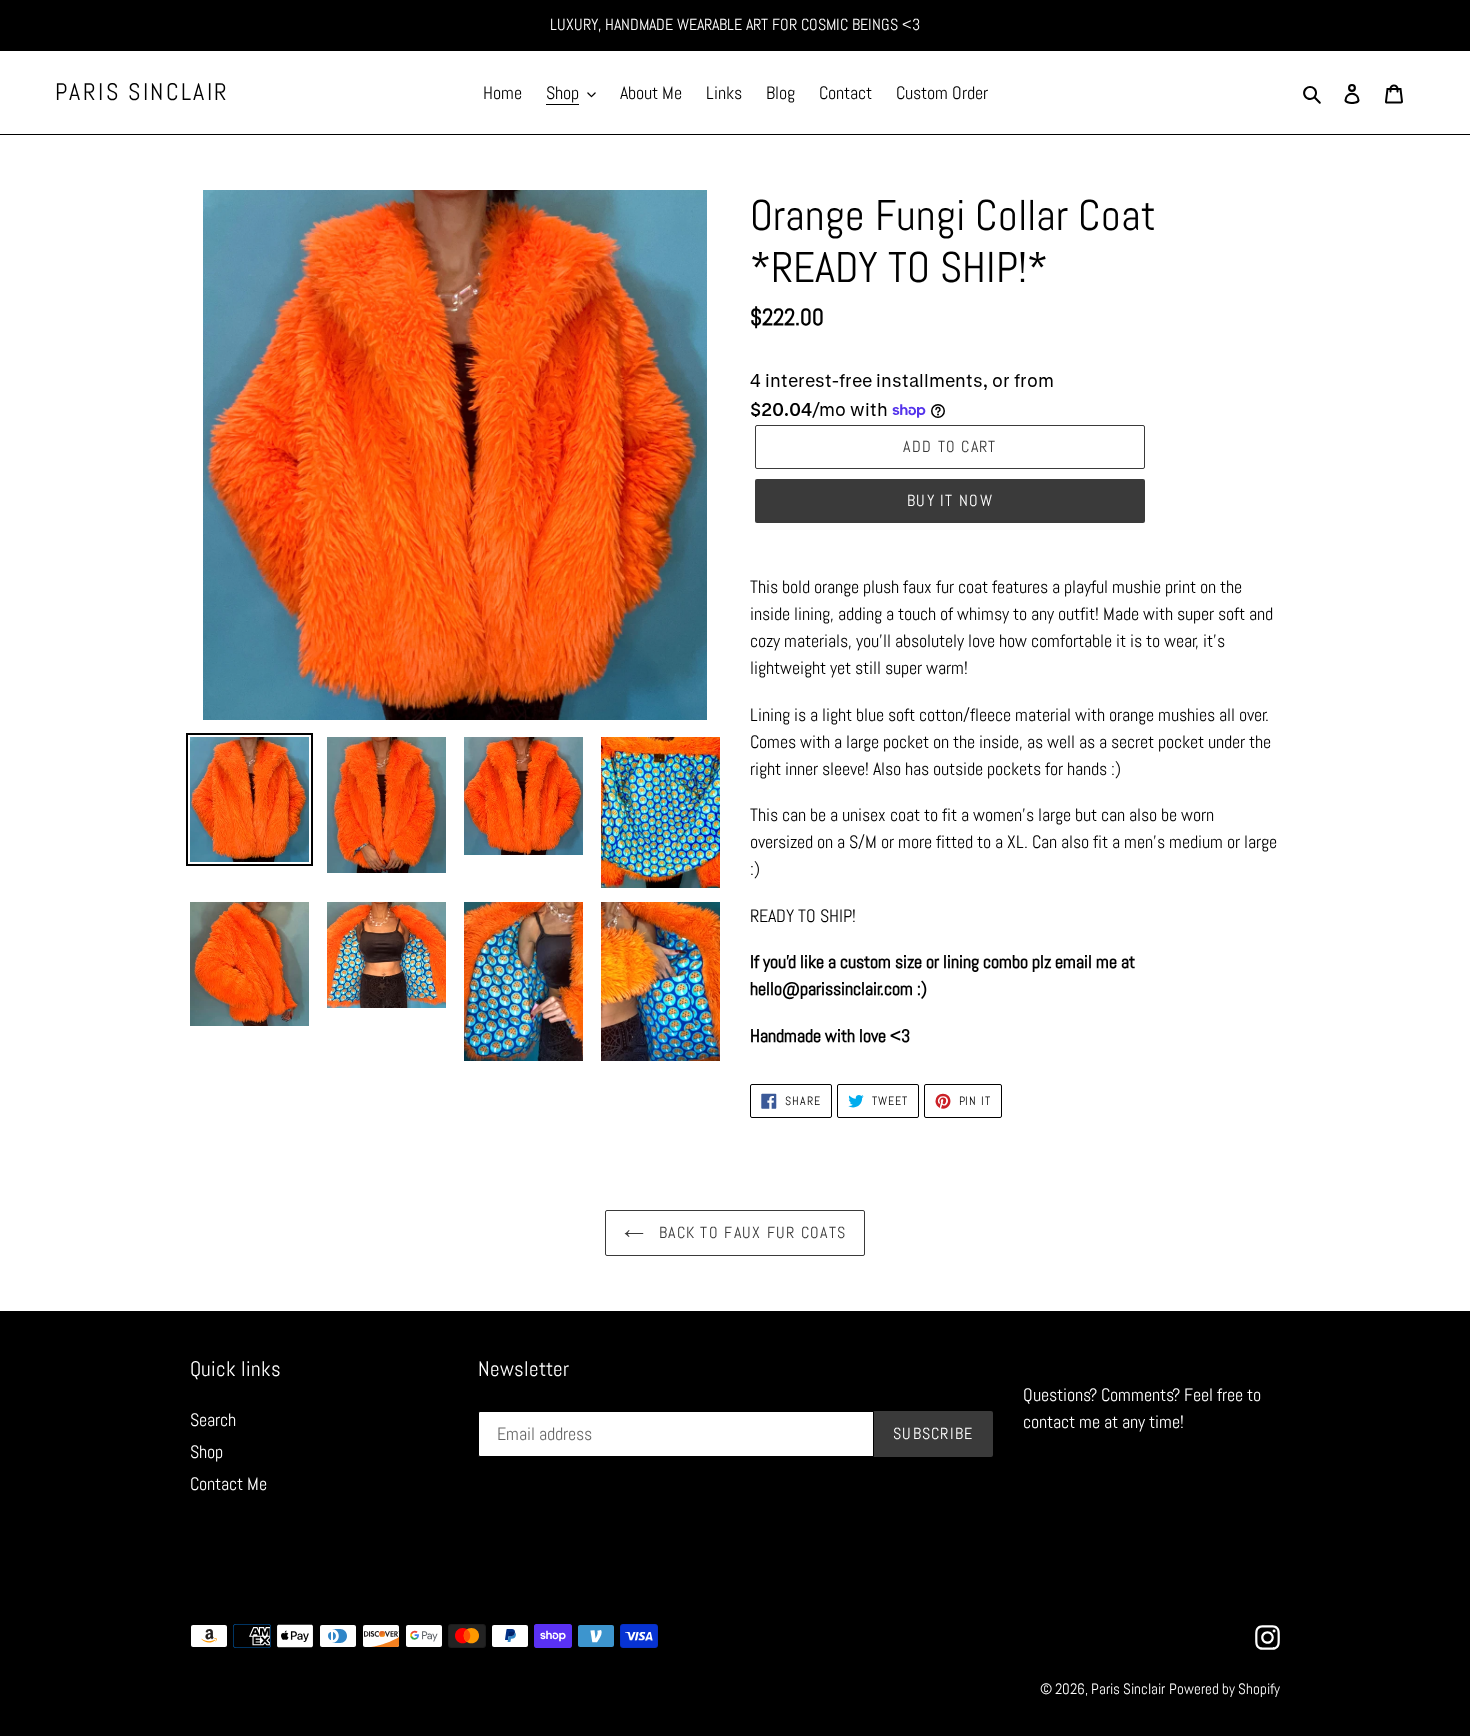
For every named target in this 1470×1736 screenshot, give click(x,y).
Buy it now (950, 500)
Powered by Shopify (1224, 1688)
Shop (206, 1451)
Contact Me (228, 1483)
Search (213, 1419)
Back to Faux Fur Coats (750, 1232)
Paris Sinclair (142, 92)
